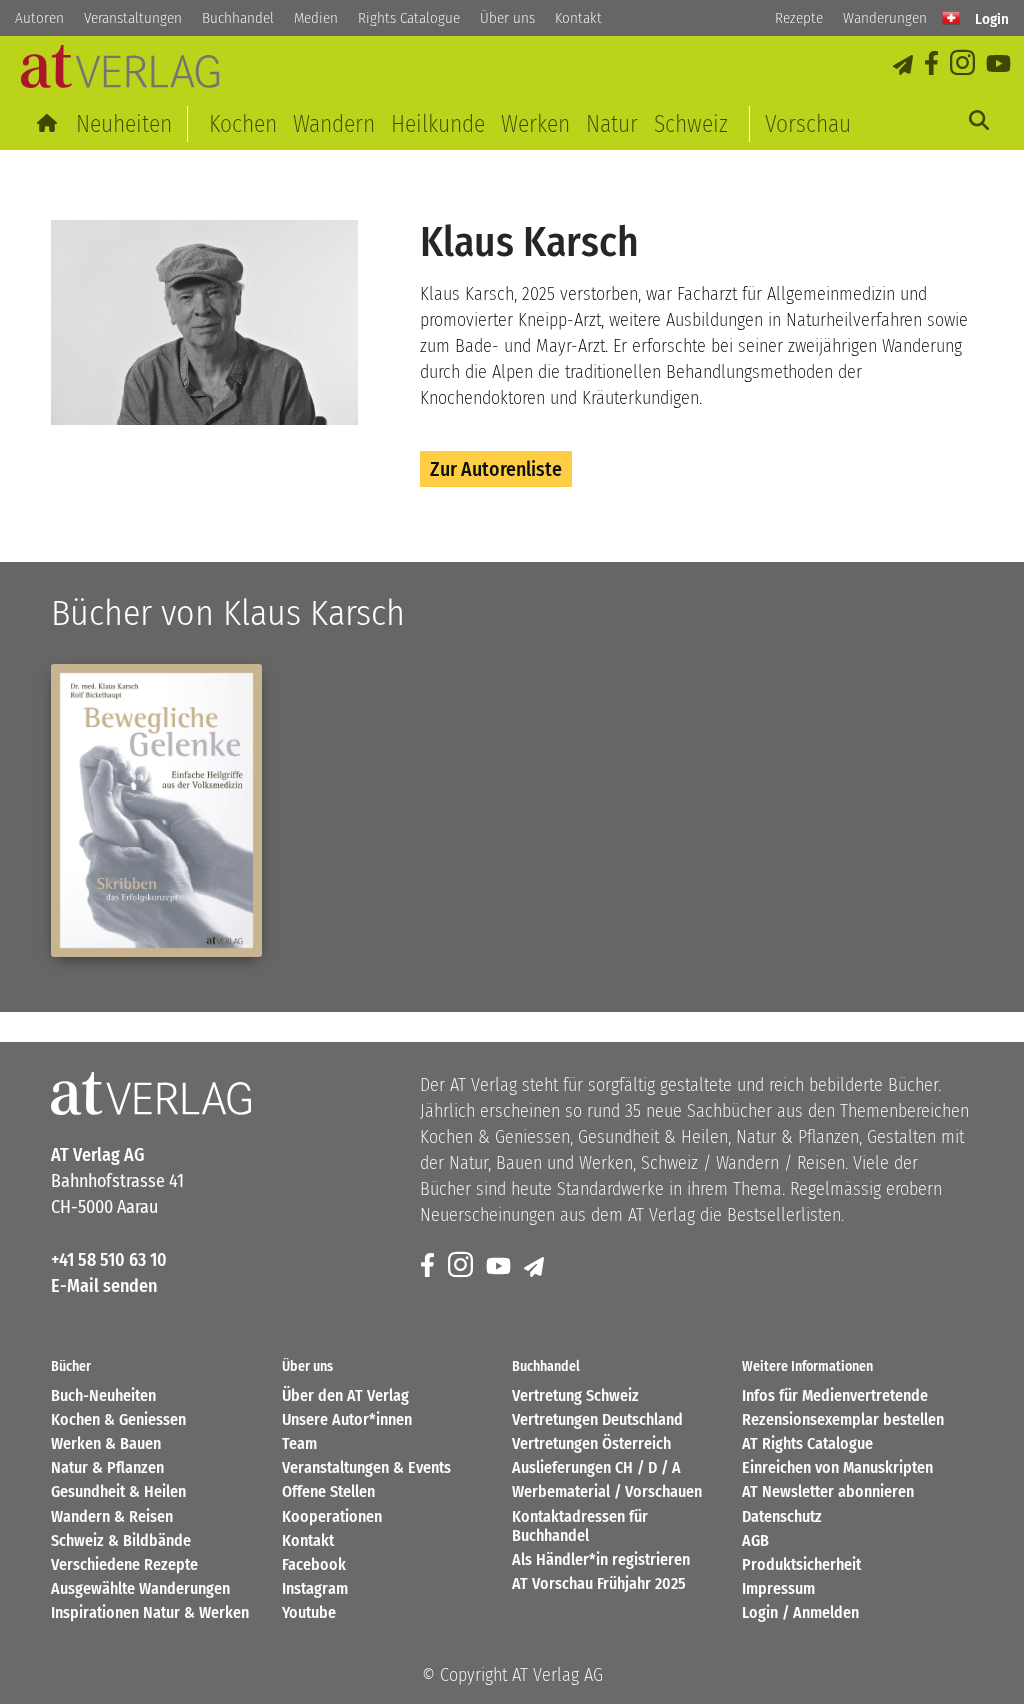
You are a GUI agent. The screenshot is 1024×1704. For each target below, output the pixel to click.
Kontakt (578, 18)
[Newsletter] (535, 1266)
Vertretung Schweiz (575, 1395)
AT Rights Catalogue (807, 1443)
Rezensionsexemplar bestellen (843, 1419)
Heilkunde (438, 124)
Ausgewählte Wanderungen (140, 1588)
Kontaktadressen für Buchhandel (580, 1526)
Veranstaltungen (133, 18)
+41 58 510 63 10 (109, 1260)
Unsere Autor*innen (347, 1419)
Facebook (314, 1564)
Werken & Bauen (106, 1443)
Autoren (39, 18)
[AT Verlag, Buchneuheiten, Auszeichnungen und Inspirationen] (120, 72)
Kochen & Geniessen (118, 1419)
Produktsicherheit (801, 1564)
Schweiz (691, 124)
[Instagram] (964, 64)
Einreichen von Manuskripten (837, 1467)
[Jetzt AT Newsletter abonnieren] (904, 64)
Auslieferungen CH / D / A (596, 1467)
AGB (755, 1540)
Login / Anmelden (800, 1612)
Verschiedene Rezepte (124, 1564)
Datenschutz (782, 1516)
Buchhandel (238, 18)
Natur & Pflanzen (107, 1467)
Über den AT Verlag (345, 1395)
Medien (316, 18)
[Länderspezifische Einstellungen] (951, 18)
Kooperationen (332, 1516)
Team (299, 1443)
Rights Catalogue (409, 18)
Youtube (309, 1612)
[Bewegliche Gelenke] (156, 810)
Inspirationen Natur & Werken (150, 1612)
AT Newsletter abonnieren (828, 1491)
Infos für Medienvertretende (835, 1395)
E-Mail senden (104, 1286)
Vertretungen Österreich (591, 1443)
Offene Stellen (328, 1491)
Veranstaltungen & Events (366, 1467)
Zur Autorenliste (496, 469)
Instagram (315, 1588)
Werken (535, 124)
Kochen (243, 124)
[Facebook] (933, 64)
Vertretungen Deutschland (597, 1419)
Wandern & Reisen (112, 1516)
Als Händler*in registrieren (601, 1559)
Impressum (778, 1588)
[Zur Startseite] (48, 124)
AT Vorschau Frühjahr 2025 (599, 1583)
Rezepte (799, 18)
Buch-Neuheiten (103, 1395)
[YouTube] (1000, 64)
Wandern (334, 124)
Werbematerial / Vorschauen (607, 1491)
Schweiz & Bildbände (121, 1540)
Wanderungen (885, 18)
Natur (612, 124)
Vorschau (808, 124)
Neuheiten (124, 124)
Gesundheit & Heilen (118, 1491)
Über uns (507, 18)
